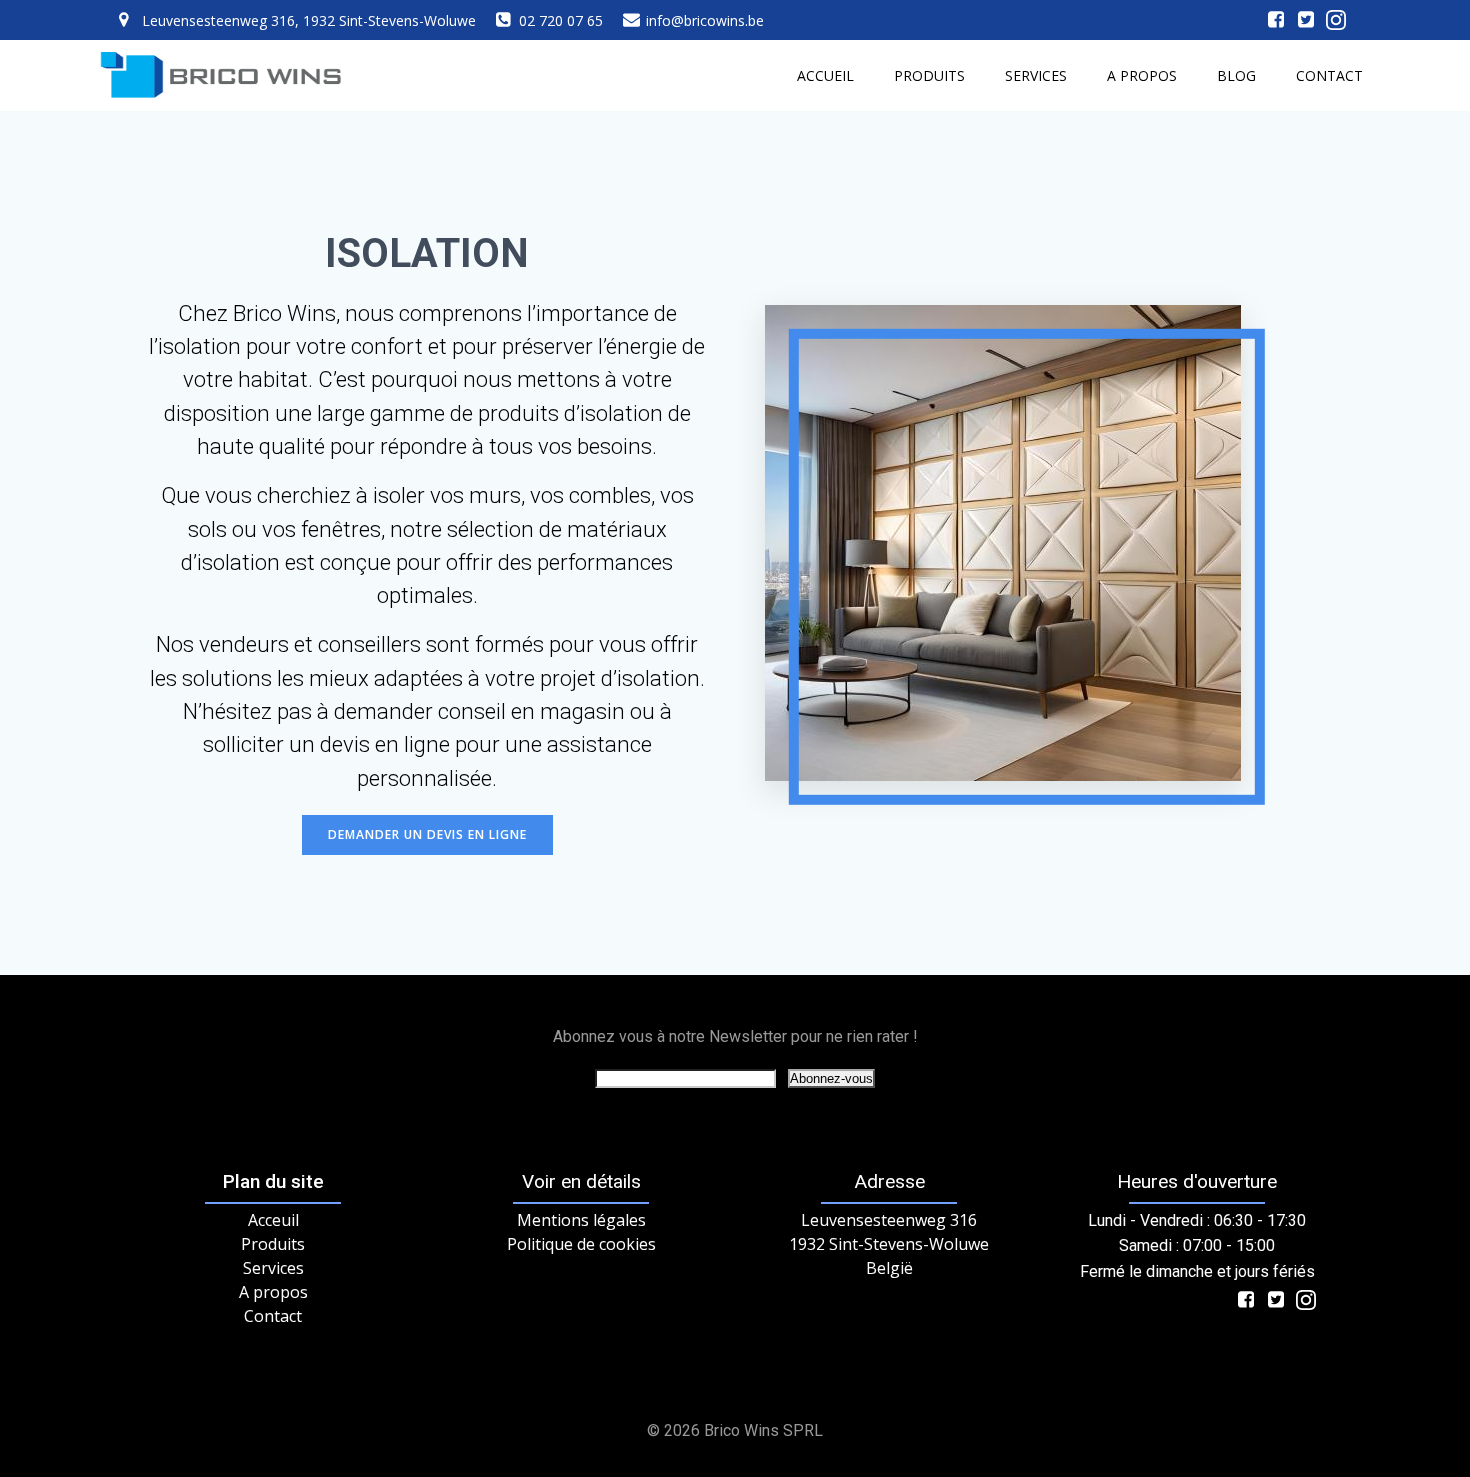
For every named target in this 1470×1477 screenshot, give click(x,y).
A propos (1142, 75)
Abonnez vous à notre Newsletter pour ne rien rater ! (735, 1036)
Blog (1236, 75)
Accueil (825, 75)
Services (1036, 75)
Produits (929, 75)
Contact (1329, 75)
